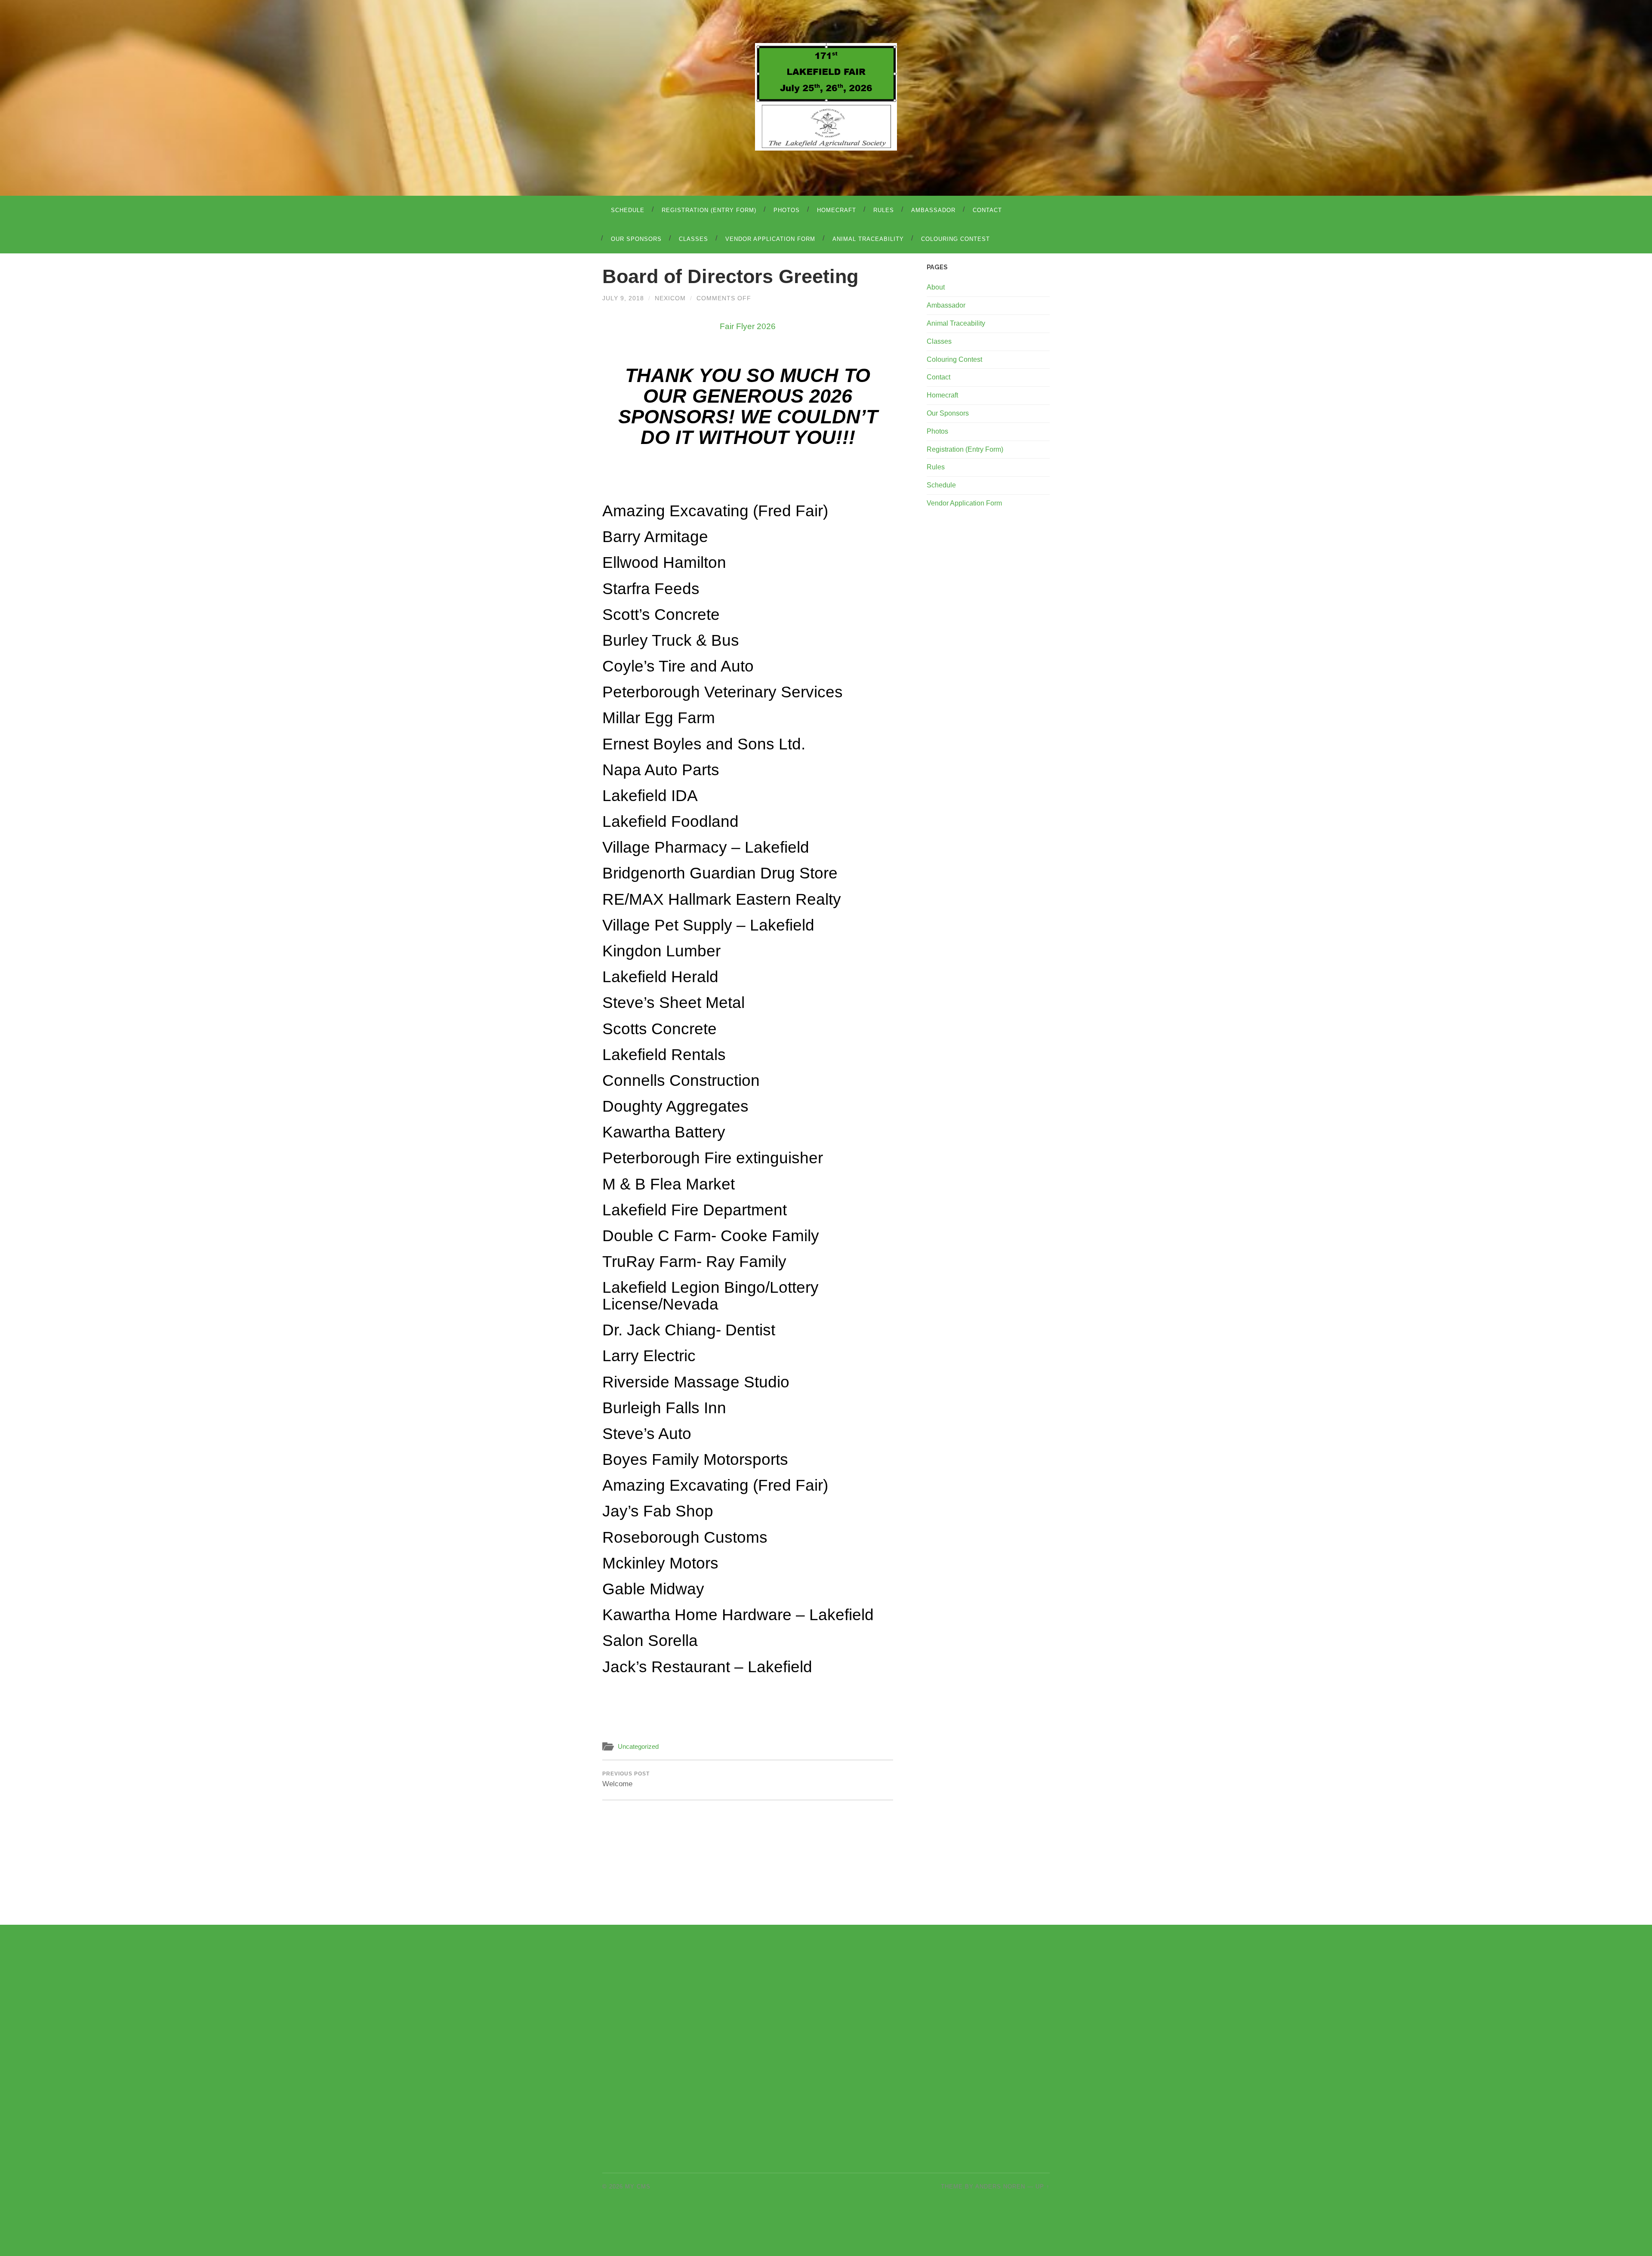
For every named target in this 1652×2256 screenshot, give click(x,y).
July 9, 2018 (623, 298)
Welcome (626, 1779)
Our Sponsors (636, 239)
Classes (693, 239)
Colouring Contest (955, 239)
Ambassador (933, 210)
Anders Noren (1000, 2187)
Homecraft (837, 210)
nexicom (670, 298)
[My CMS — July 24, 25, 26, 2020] (826, 97)
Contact (987, 210)
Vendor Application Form (770, 239)
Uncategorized (638, 1746)
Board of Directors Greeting (730, 276)
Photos (787, 210)
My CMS (638, 2187)
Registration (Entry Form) (709, 210)
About (936, 287)
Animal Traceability (868, 239)
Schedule (628, 210)
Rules (884, 210)
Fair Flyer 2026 (748, 326)
